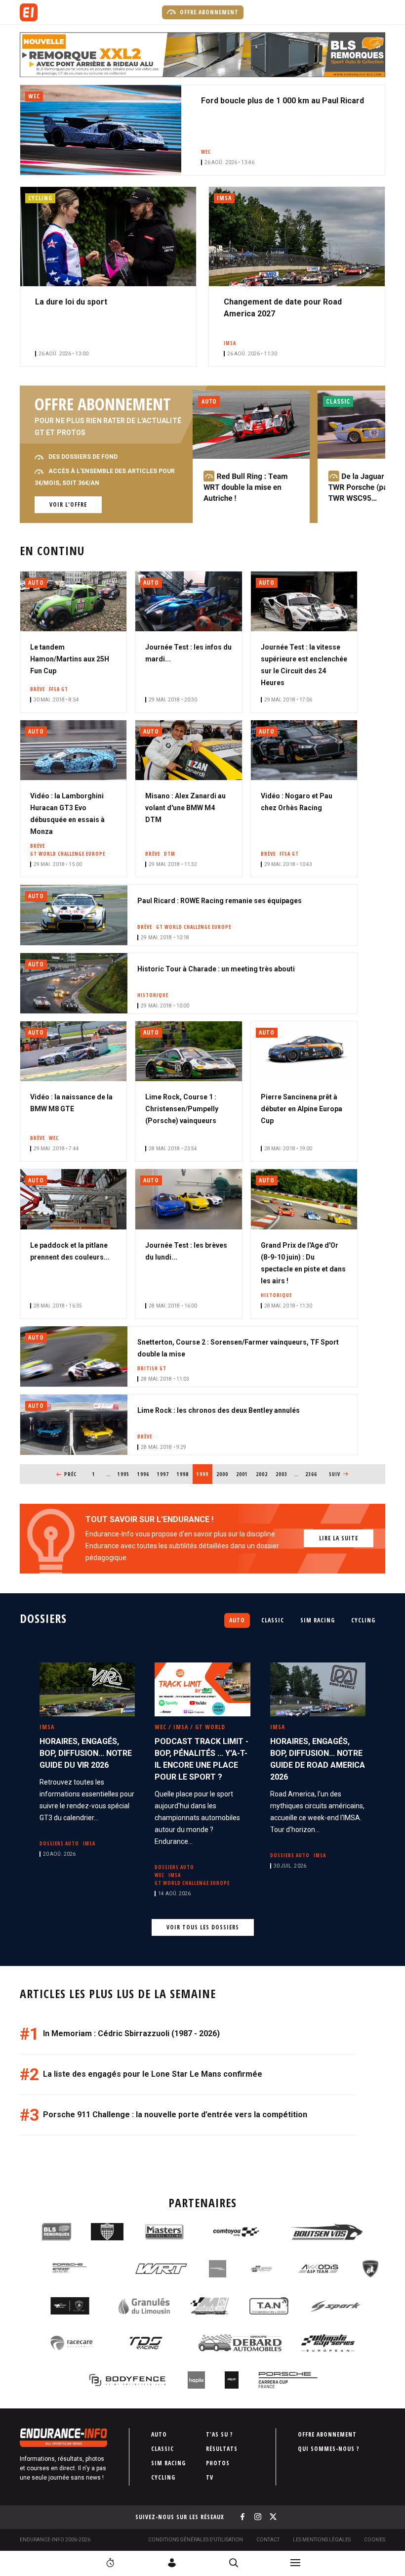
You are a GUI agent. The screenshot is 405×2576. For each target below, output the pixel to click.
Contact (268, 2540)
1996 (143, 1474)
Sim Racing (318, 1620)
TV (210, 2477)
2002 (262, 1474)
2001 (242, 1474)
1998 (183, 1474)
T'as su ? (220, 2434)
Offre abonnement (208, 12)
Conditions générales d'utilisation (196, 2540)
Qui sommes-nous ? (329, 2449)
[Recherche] (234, 2563)
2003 (282, 1474)
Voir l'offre (68, 504)
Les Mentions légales (322, 2540)
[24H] (110, 2563)
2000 (223, 1474)
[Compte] (172, 2563)
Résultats (222, 2449)
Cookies (375, 2540)
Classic (273, 1620)
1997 (163, 1474)
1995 (124, 1474)
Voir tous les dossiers (203, 1927)
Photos (218, 2463)
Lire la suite (339, 1538)
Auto (237, 1620)
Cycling (363, 1620)
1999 (204, 1474)
